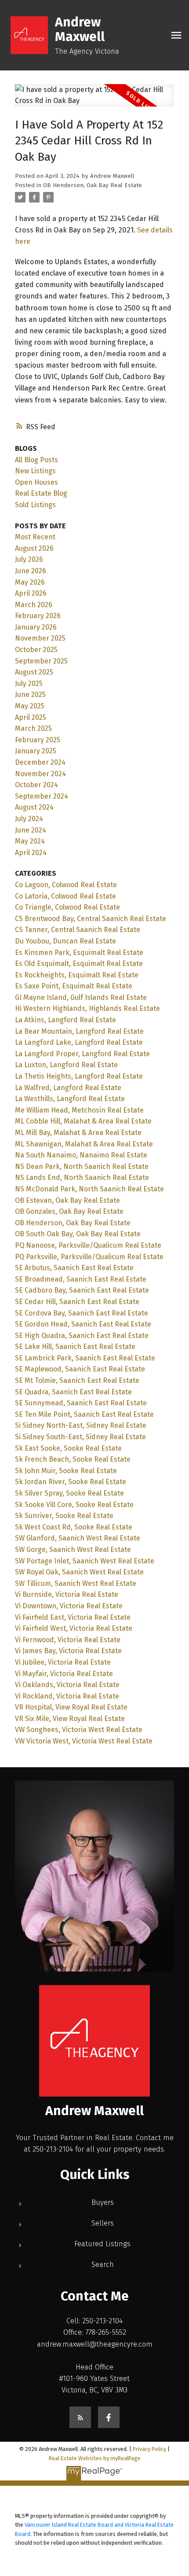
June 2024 (31, 830)
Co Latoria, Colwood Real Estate (65, 896)
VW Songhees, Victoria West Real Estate (79, 1730)
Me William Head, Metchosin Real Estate (79, 1110)
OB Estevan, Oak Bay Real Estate (67, 1200)
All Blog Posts (36, 460)
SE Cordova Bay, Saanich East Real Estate (82, 1313)
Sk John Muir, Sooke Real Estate (66, 1471)
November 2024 (40, 774)
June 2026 (31, 571)
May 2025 (30, 706)
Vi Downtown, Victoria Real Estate (69, 1606)
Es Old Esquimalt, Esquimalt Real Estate (79, 964)
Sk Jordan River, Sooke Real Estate (71, 1482)
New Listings (35, 471)
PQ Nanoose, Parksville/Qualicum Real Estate (88, 1245)
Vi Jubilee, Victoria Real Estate (63, 1662)
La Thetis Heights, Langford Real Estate (79, 1076)
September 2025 (41, 661)
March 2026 (34, 605)
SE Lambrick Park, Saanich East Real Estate (85, 1358)
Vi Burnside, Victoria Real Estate (67, 1594)
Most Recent (35, 537)
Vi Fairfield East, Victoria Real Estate (73, 1617)
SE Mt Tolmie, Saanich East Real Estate (77, 1380)
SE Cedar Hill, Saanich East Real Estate (77, 1302)
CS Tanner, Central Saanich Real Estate (78, 930)
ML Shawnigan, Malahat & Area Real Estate (84, 1144)
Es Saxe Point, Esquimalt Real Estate (74, 986)
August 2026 (34, 548)
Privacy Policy (149, 2449)
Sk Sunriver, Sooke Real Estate (64, 1516)
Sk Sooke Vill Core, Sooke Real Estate (74, 1505)
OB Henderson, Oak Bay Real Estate (93, 185)
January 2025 (36, 751)
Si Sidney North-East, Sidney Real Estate (81, 1425)
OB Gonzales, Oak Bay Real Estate (69, 1211)
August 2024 (34, 807)
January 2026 (36, 627)
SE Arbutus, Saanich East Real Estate (74, 1268)
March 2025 (33, 728)
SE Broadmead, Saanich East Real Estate (81, 1279)
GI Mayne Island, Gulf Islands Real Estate (81, 997)
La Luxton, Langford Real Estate (66, 1065)
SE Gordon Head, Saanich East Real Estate (83, 1324)
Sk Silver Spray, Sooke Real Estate (69, 1493)
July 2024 (29, 819)
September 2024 (42, 796)
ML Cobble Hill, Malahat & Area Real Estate (83, 1121)
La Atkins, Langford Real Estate (65, 1020)
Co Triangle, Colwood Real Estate (67, 907)
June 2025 (30, 695)
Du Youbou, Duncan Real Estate (65, 941)
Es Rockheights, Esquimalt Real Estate (77, 975)
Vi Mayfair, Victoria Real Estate (64, 1674)
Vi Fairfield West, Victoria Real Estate (74, 1628)
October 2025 (36, 650)
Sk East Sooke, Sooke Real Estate (68, 1448)
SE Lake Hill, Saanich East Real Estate (75, 1347)
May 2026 (30, 582)
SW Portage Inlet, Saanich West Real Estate (85, 1561)
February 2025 (38, 740)
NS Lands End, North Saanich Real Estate (82, 1177)
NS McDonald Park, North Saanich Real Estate (89, 1189)
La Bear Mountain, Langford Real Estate (79, 1031)
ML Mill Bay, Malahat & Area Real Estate (78, 1133)
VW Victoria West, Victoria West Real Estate (84, 1741)
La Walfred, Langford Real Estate (68, 1088)
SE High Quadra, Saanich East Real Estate (82, 1336)
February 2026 (38, 616)
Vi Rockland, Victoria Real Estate (67, 1696)
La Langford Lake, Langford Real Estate (79, 1042)
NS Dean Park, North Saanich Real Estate (82, 1166)
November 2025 (40, 638)
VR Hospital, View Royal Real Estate (71, 1707)
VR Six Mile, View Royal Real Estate (70, 1719)
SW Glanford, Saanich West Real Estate (78, 1538)
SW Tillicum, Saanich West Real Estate (76, 1583)
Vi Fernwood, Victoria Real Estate (68, 1640)
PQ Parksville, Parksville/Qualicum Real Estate (89, 1257)
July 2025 (29, 684)
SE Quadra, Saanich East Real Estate (73, 1392)
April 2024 (31, 853)
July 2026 (29, 559)
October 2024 (36, 785)
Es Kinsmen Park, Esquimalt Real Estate (79, 953)
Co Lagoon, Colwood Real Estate (66, 885)
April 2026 (31, 593)
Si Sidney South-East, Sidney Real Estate (80, 1437)
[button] (80, 2417)
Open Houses (36, 482)
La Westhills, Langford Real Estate (70, 1099)
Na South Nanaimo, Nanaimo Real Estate (81, 1155)
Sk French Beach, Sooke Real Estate (73, 1459)
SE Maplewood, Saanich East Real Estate (80, 1369)
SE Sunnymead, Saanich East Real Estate (81, 1403)
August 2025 (34, 672)
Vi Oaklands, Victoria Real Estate (67, 1685)
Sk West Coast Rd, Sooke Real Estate (74, 1527)
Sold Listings (35, 505)
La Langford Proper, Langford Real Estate (82, 1054)
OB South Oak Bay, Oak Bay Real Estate (78, 1234)
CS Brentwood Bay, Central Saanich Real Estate (91, 919)
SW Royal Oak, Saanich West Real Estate (79, 1572)
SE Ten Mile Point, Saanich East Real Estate (84, 1414)
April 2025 (31, 717)
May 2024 (30, 841)
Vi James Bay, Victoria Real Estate (68, 1651)
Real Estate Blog (41, 493)
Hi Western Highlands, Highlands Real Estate (87, 1008)
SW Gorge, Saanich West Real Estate (73, 1550)
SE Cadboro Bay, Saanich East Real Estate (82, 1290)
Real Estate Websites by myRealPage (95, 2458)
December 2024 (40, 762)
